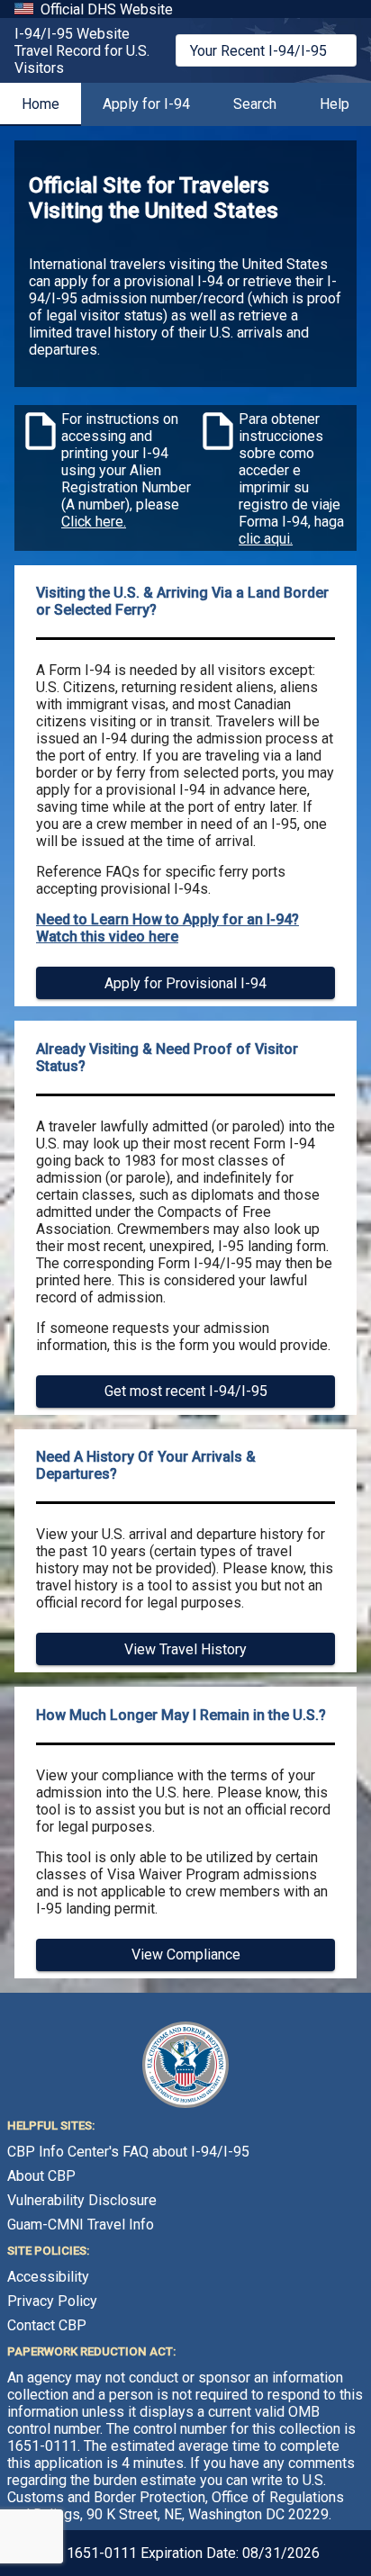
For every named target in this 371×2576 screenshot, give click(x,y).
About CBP (41, 2176)
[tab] (41, 104)
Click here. (94, 522)
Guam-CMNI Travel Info (81, 2225)
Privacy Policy (52, 2301)
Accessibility (48, 2277)
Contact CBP (47, 2325)
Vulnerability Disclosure (82, 2200)
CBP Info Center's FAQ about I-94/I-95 (128, 2152)
